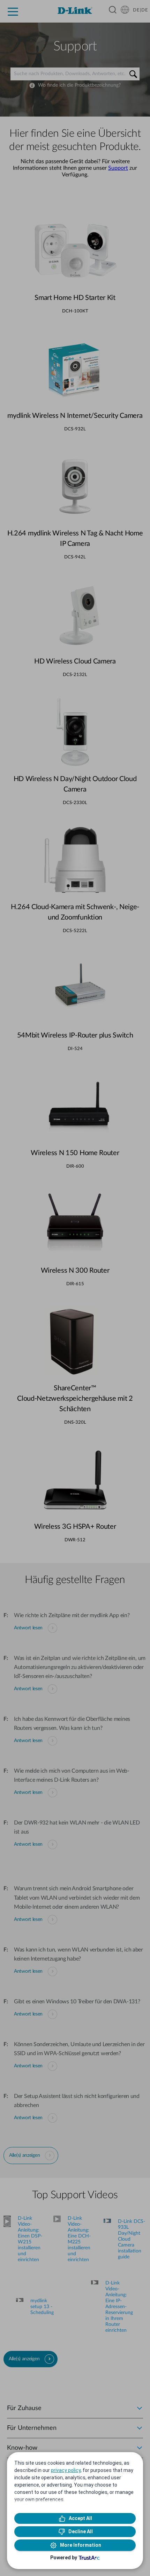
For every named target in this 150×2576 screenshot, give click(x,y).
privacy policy (66, 2470)
